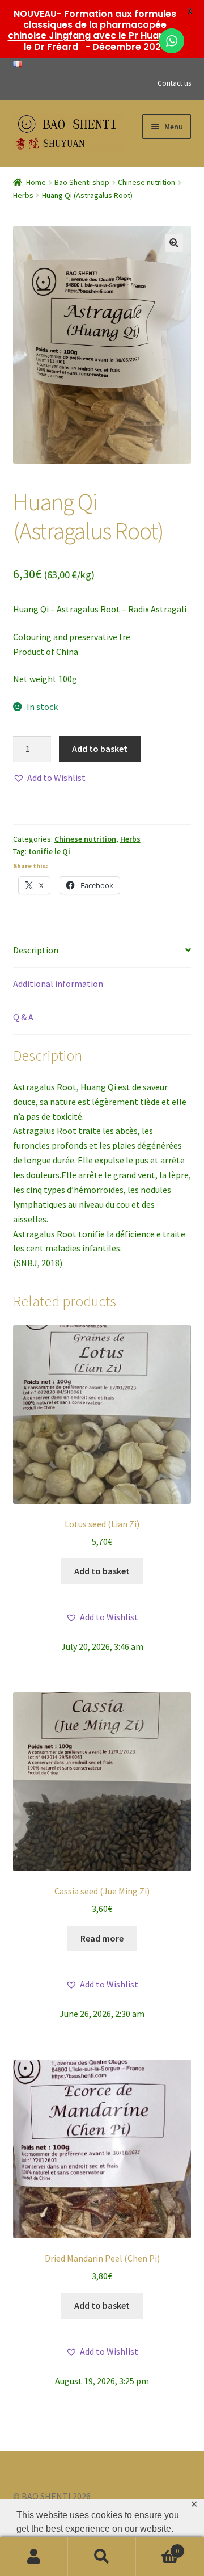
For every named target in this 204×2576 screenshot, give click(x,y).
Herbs (23, 195)
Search (102, 2557)
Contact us (174, 83)
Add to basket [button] (102, 1571)
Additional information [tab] (58, 984)
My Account (34, 2557)
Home (36, 182)
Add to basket (100, 749)
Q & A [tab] (23, 1017)
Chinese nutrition (146, 182)
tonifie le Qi (49, 851)
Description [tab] (36, 950)
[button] (174, 243)
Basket (158, 2547)
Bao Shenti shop (82, 182)
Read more (102, 1938)
